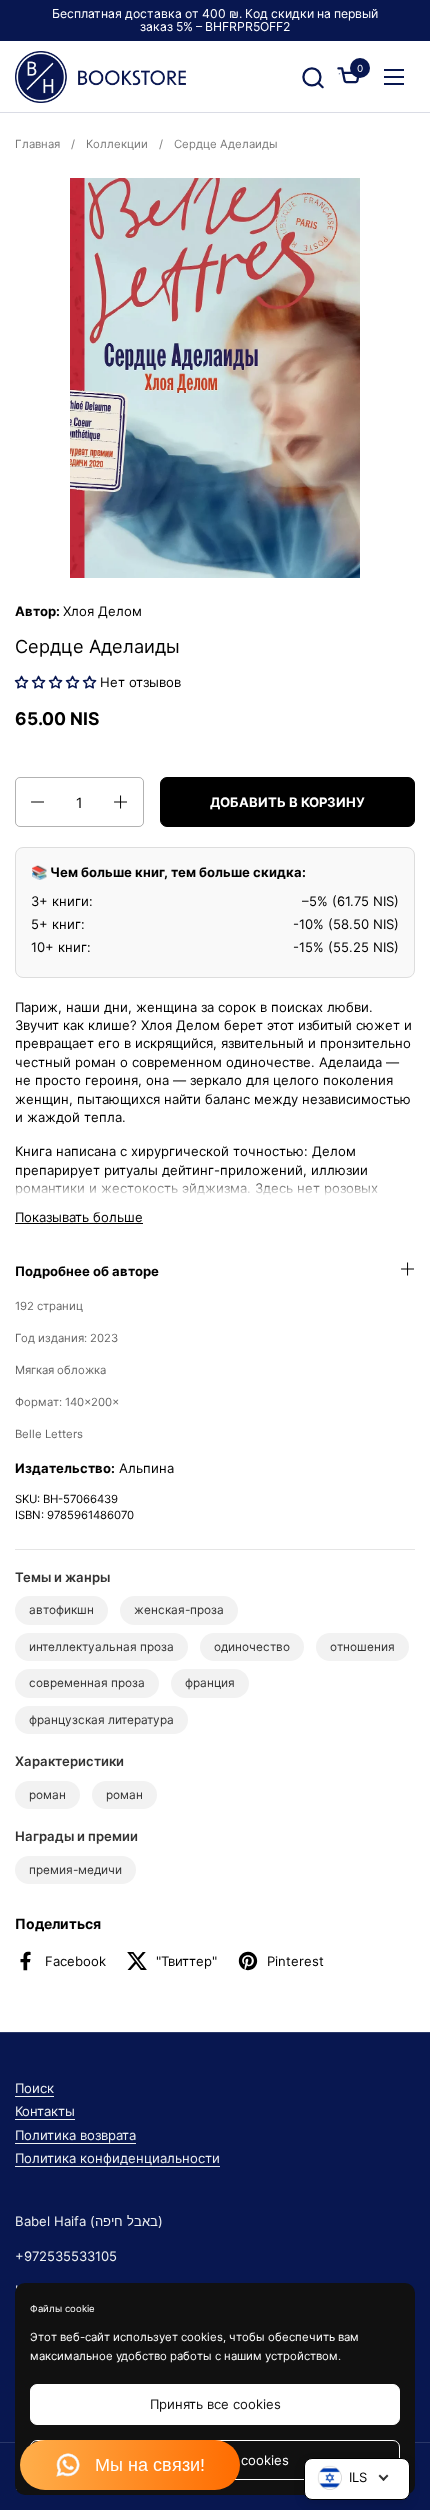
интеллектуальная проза (101, 1647)
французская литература (101, 1720)
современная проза (87, 1683)
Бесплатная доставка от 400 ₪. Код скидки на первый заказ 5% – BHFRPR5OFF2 (215, 20)
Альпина (146, 1468)
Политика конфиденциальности (117, 2158)
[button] (312, 77)
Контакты (45, 2111)
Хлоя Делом (102, 611)
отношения (362, 1647)
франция (210, 1683)
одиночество (252, 1647)
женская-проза (179, 1610)
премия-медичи (75, 1870)
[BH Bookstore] (100, 77)
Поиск (34, 2088)
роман (47, 1795)
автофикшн (61, 1610)
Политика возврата (75, 2135)
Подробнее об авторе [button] (87, 1271)
